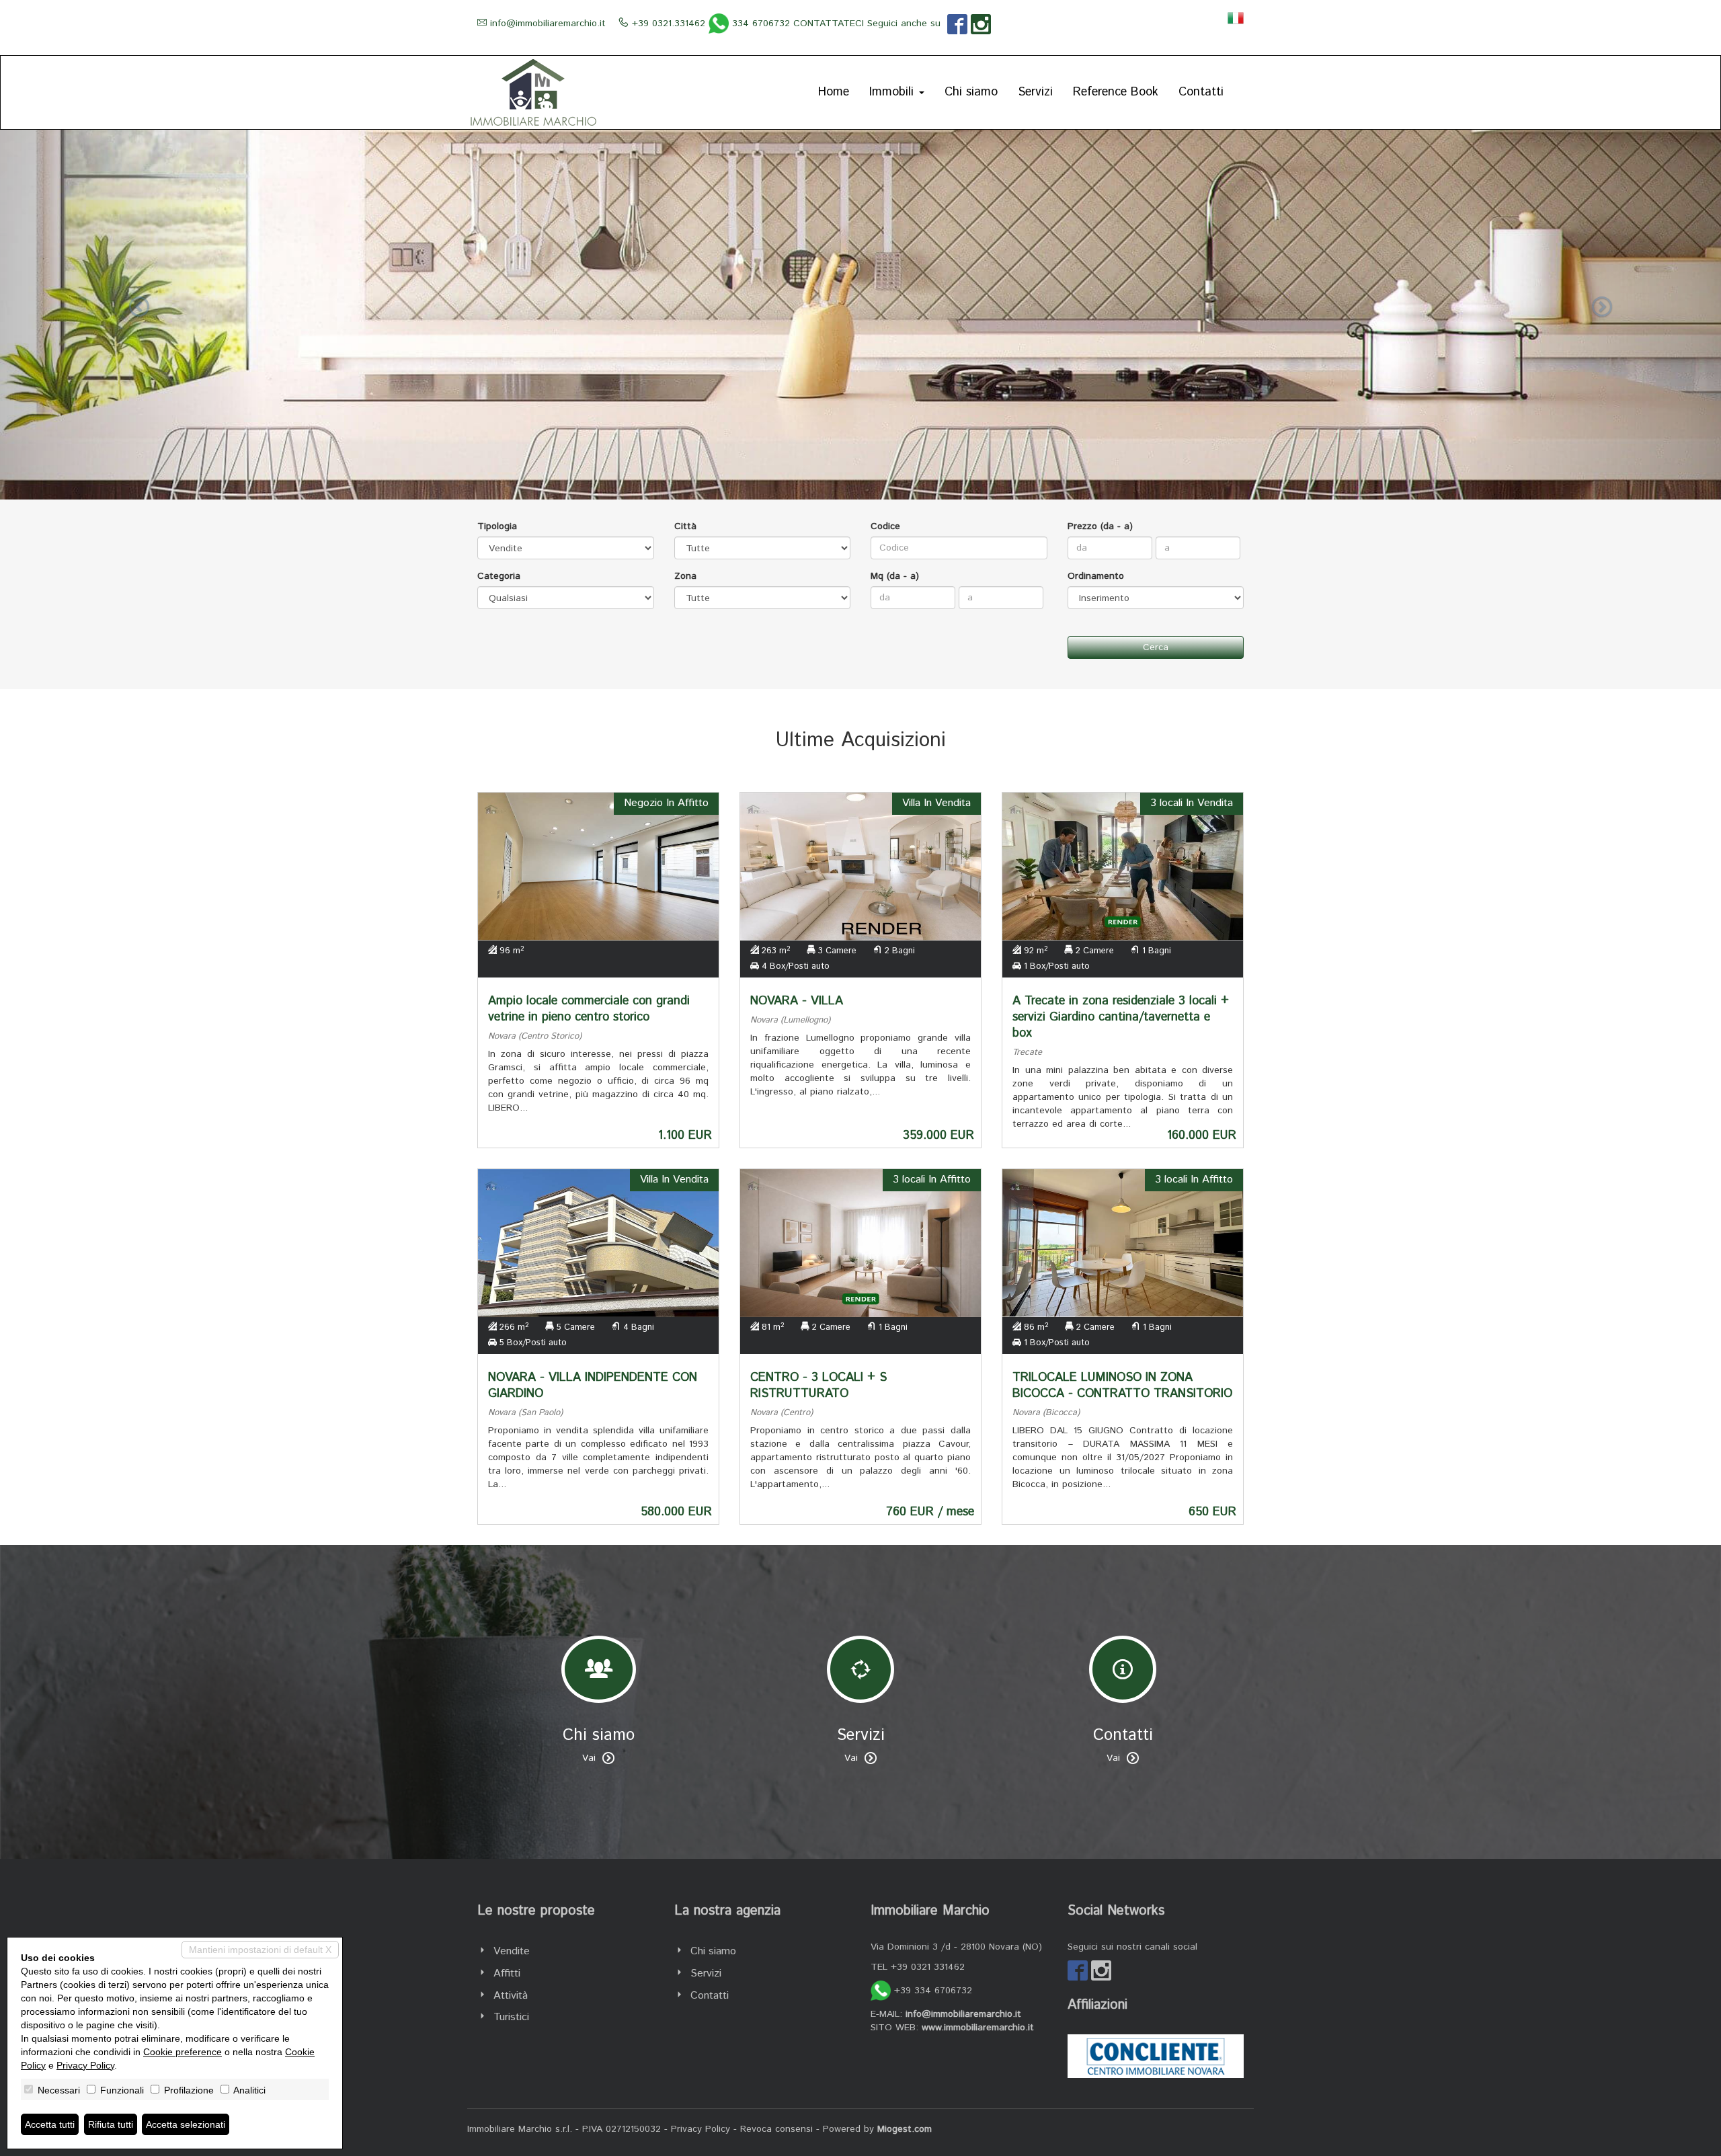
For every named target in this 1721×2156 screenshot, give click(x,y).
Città (685, 526)
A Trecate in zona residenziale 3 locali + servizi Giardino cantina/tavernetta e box (1121, 1017)
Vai (589, 1758)
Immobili (893, 92)
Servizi (1035, 92)
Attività (511, 1996)
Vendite (512, 1951)
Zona (685, 576)
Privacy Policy (701, 2129)
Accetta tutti (50, 2124)
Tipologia (497, 526)
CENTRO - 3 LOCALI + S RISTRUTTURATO (818, 1386)
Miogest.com (905, 2129)
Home (834, 92)
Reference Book (1116, 92)
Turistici (511, 2017)
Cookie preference (183, 2052)
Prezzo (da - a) (1100, 526)
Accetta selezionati (186, 2124)
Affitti (507, 1973)
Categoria (499, 576)
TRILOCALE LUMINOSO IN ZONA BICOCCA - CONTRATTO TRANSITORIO (1122, 1386)
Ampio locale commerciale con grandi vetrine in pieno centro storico (589, 1009)
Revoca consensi (776, 2129)
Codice (885, 526)
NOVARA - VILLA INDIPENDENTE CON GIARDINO (593, 1386)
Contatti (1201, 92)
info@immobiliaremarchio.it (548, 24)
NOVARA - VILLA (797, 1001)
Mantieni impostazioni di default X (260, 1950)
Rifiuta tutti (111, 2124)
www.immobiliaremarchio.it (978, 2028)
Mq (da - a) (895, 576)
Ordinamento (1096, 576)
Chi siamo (971, 92)
